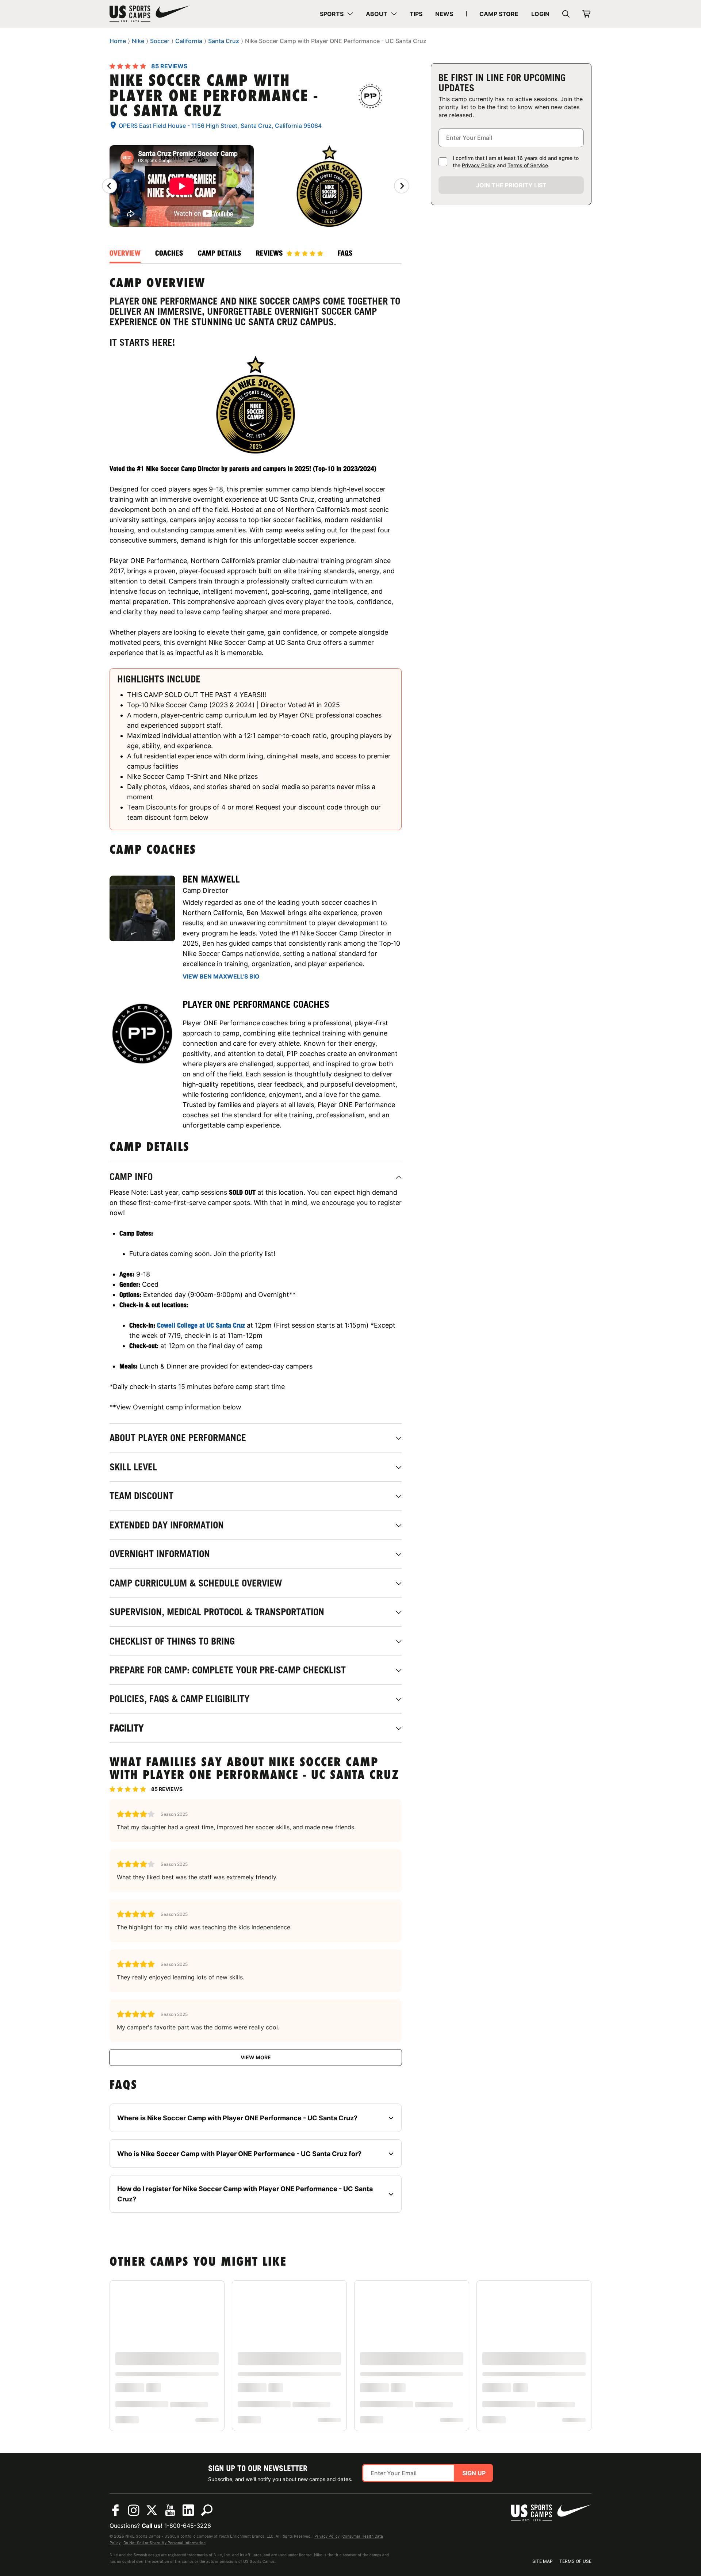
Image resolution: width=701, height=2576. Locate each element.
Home (118, 41)
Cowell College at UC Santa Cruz (201, 1325)
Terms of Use (575, 2561)
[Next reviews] (402, 186)
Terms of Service (528, 165)
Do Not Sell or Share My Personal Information (164, 2543)
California (189, 41)
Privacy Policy (479, 165)
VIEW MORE (256, 2057)
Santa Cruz (224, 41)
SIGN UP (474, 2473)
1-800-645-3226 (188, 2526)
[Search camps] (207, 2510)
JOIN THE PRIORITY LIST (511, 185)
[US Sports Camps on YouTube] (170, 2510)
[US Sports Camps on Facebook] (115, 2510)
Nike (138, 41)
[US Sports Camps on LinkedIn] (188, 2510)
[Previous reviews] (110, 186)
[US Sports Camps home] (150, 14)
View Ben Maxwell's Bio (221, 976)
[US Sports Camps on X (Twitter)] (152, 2510)
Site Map (543, 2561)
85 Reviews (169, 66)
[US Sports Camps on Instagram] (134, 2510)
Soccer (160, 41)
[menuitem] (336, 14)
